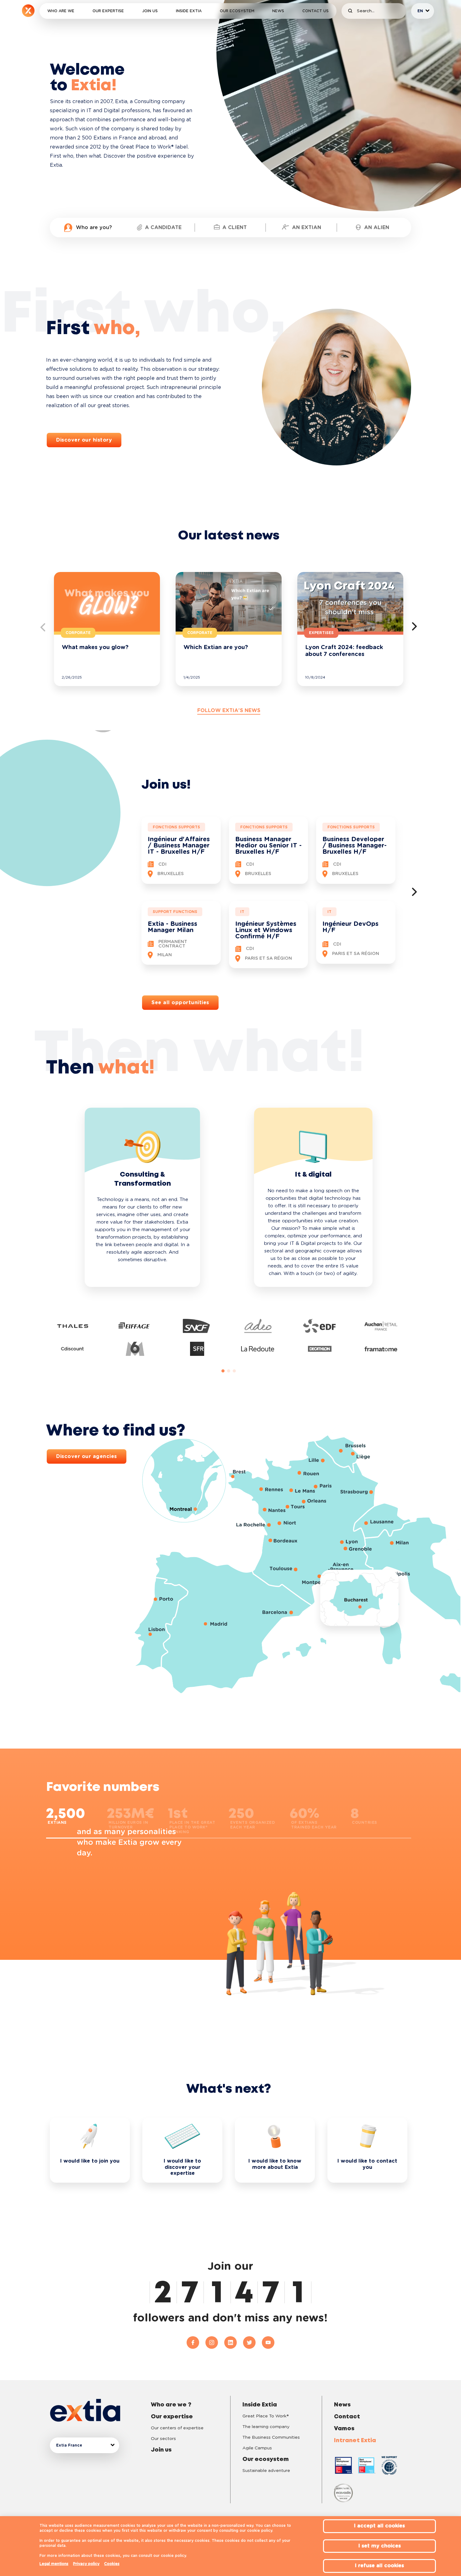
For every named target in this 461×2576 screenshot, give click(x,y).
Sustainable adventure (266, 2471)
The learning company (266, 2427)
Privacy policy (86, 2564)
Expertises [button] (321, 633)
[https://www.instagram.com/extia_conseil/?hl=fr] (215, 2343)
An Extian (307, 228)
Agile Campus (257, 2448)
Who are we (61, 11)
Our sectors (163, 2439)
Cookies (112, 2564)
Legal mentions (54, 2564)
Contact (347, 2417)
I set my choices (380, 2546)
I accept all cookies (379, 2526)
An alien (377, 228)
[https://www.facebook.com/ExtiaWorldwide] (196, 2343)
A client (235, 228)
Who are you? (94, 228)
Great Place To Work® (265, 2416)
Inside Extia (189, 11)
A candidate (163, 228)
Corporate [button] (78, 633)
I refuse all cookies (379, 2566)
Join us (150, 11)
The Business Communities (271, 2437)
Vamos (344, 2429)
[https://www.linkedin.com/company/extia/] (234, 2343)
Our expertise (108, 11)
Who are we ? (171, 2405)
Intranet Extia (355, 2441)
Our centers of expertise (177, 2428)
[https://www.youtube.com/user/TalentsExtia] (268, 2343)
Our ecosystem (237, 11)
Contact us (315, 11)
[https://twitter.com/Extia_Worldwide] (252, 2343)
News (278, 11)
